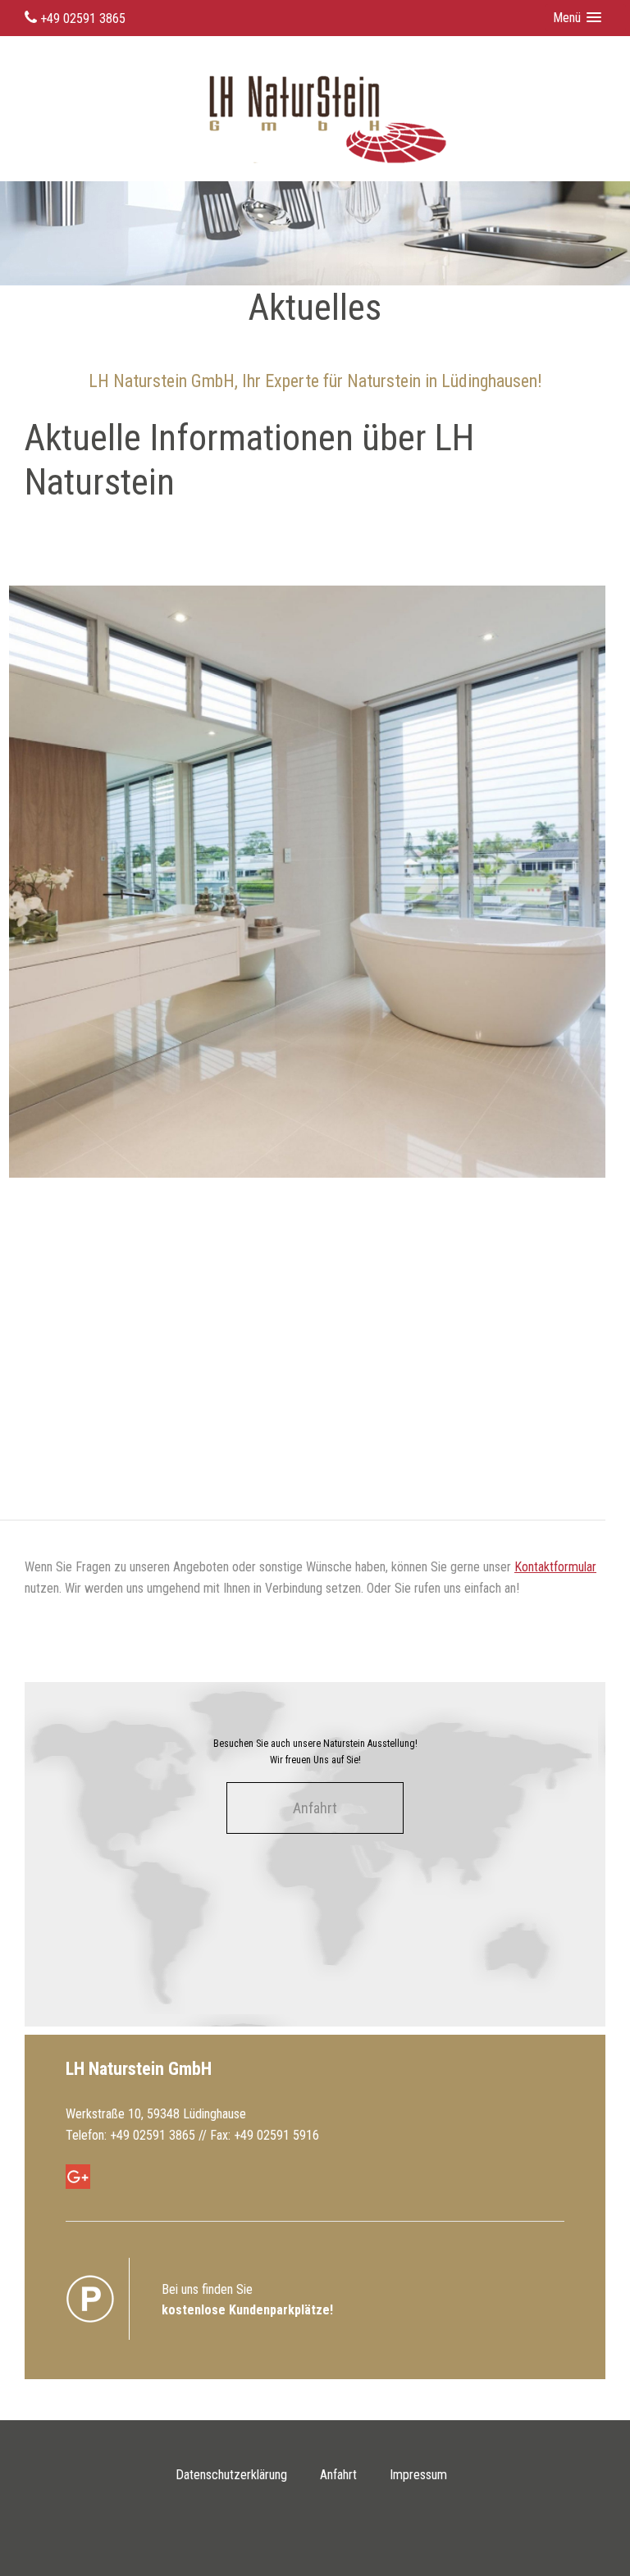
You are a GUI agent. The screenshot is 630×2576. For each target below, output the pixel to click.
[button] (585, 18)
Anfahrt (315, 1808)
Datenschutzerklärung (231, 2475)
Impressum (418, 2475)
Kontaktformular (555, 1567)
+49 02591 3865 (81, 18)
